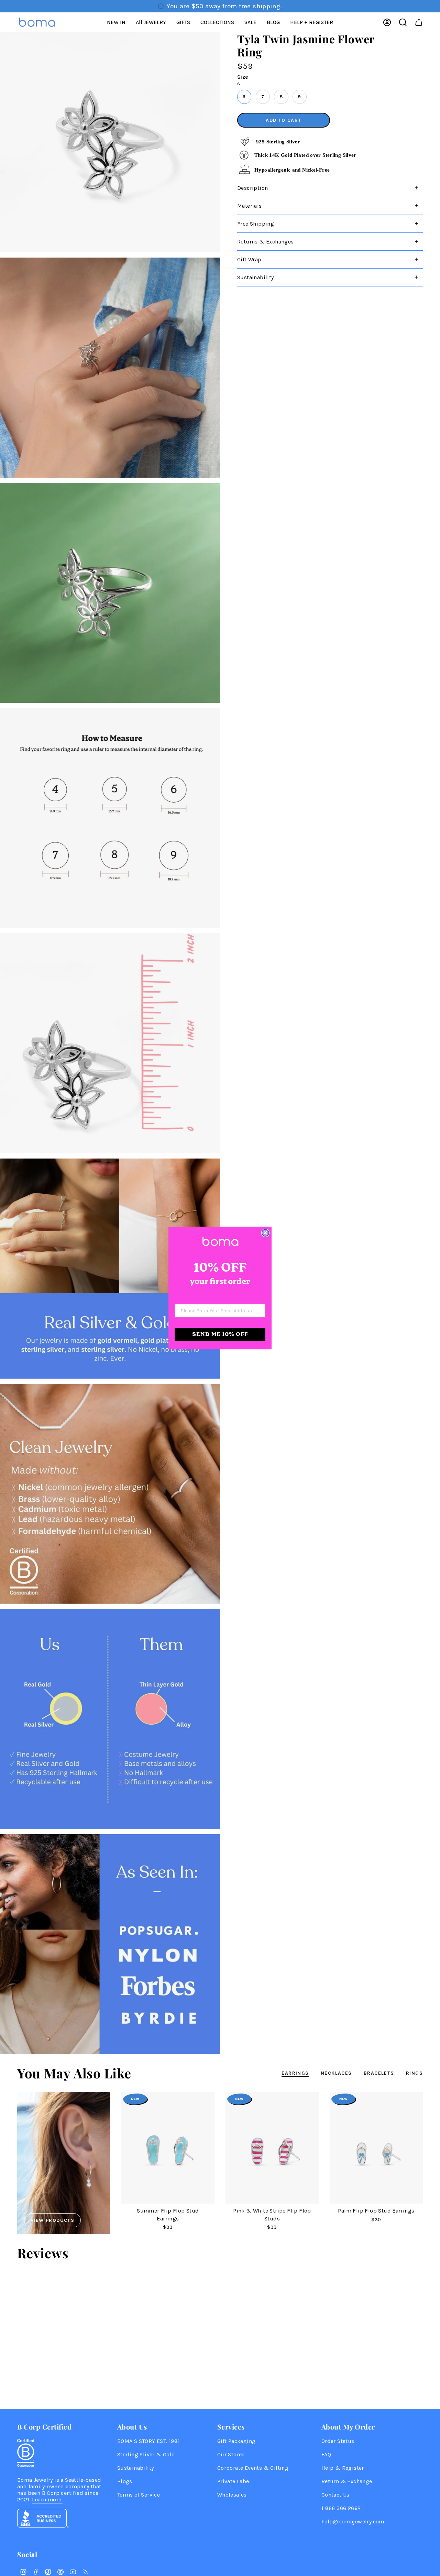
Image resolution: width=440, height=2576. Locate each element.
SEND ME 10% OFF (220, 1334)
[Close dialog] (265, 1233)
